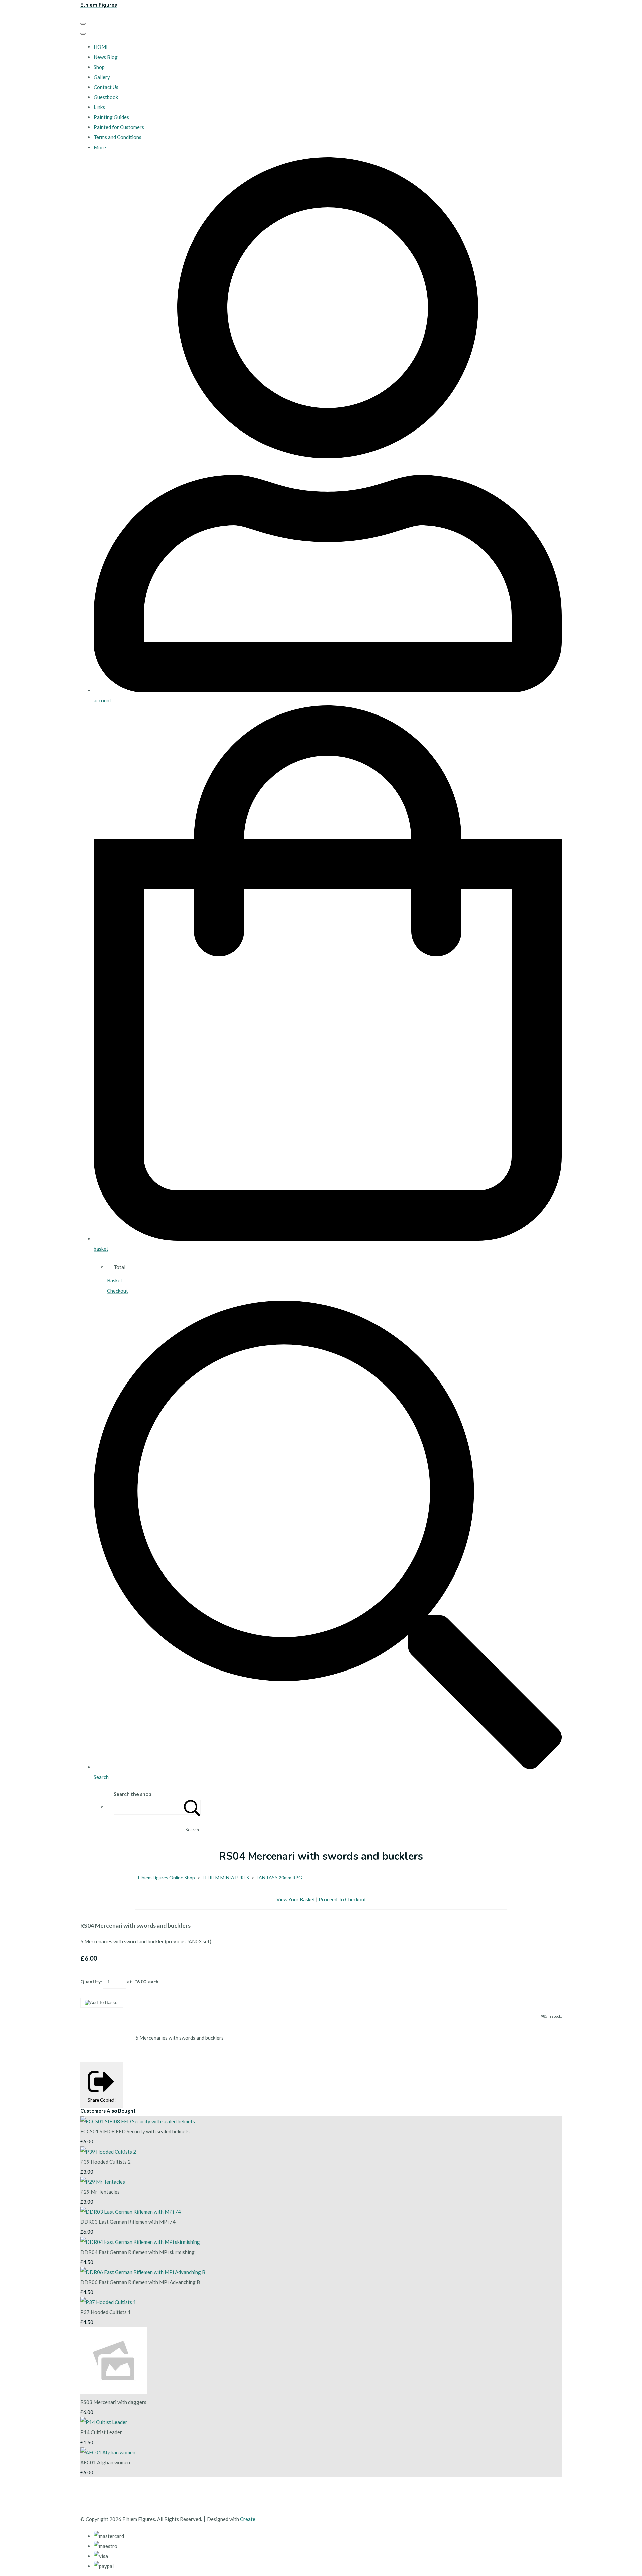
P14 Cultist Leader (101, 2432)
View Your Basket (296, 1899)
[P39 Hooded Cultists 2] (108, 2152)
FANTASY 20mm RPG (279, 1877)
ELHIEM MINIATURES (226, 1877)
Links (99, 107)
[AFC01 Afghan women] (108, 2452)
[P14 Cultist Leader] (104, 2422)
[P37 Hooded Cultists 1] (108, 2302)
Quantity (90, 1981)
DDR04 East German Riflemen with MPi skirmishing (137, 2252)
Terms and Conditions (118, 137)
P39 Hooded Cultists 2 (105, 2162)
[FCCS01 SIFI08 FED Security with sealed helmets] (138, 2121)
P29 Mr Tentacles (100, 2192)
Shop (99, 67)
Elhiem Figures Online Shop (167, 1877)
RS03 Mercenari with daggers (113, 2402)
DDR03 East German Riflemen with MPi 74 (128, 2222)
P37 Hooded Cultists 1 (105, 2312)
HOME (101, 47)
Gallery (102, 77)
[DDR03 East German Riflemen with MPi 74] (131, 2212)
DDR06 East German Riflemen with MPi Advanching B (140, 2282)
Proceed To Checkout (342, 1899)
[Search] (192, 1807)
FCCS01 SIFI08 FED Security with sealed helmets (135, 2131)
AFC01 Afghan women (105, 2462)
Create (248, 2519)
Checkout (118, 1291)
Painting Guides (111, 117)
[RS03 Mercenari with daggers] (114, 2392)
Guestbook (106, 97)
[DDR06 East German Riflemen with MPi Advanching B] (143, 2272)
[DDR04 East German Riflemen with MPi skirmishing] (140, 2242)
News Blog (106, 57)
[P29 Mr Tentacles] (103, 2182)
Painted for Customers (119, 127)
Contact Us (106, 87)
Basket (115, 1280)
